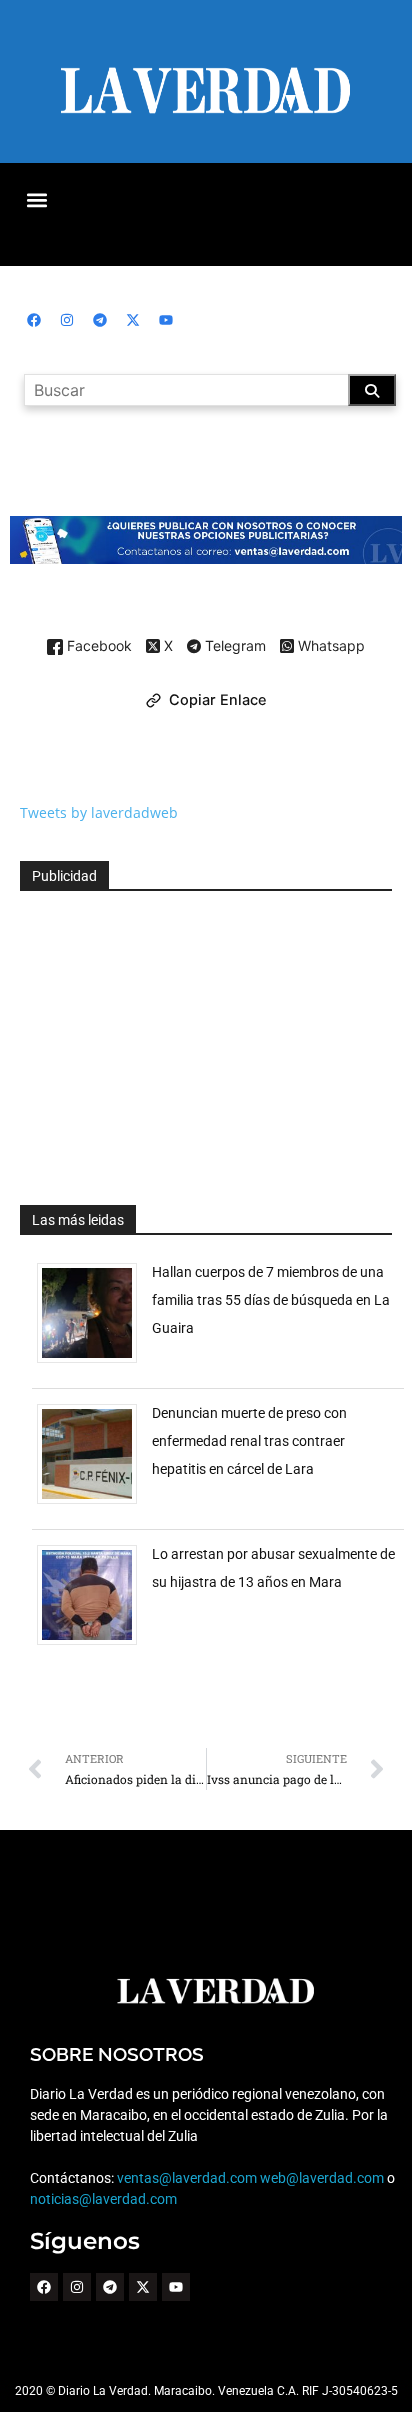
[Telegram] (100, 320)
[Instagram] (67, 320)
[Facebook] (34, 320)
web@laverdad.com (322, 2178)
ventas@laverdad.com (187, 2178)
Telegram (233, 647)
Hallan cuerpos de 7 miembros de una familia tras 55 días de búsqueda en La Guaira (271, 1300)
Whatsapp (329, 646)
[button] (36, 199)
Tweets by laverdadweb (99, 812)
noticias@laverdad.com (103, 2199)
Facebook (97, 646)
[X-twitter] (133, 320)
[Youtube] (166, 320)
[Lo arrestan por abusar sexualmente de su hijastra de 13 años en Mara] (94, 1644)
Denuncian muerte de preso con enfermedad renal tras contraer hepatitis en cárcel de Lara (249, 1441)
